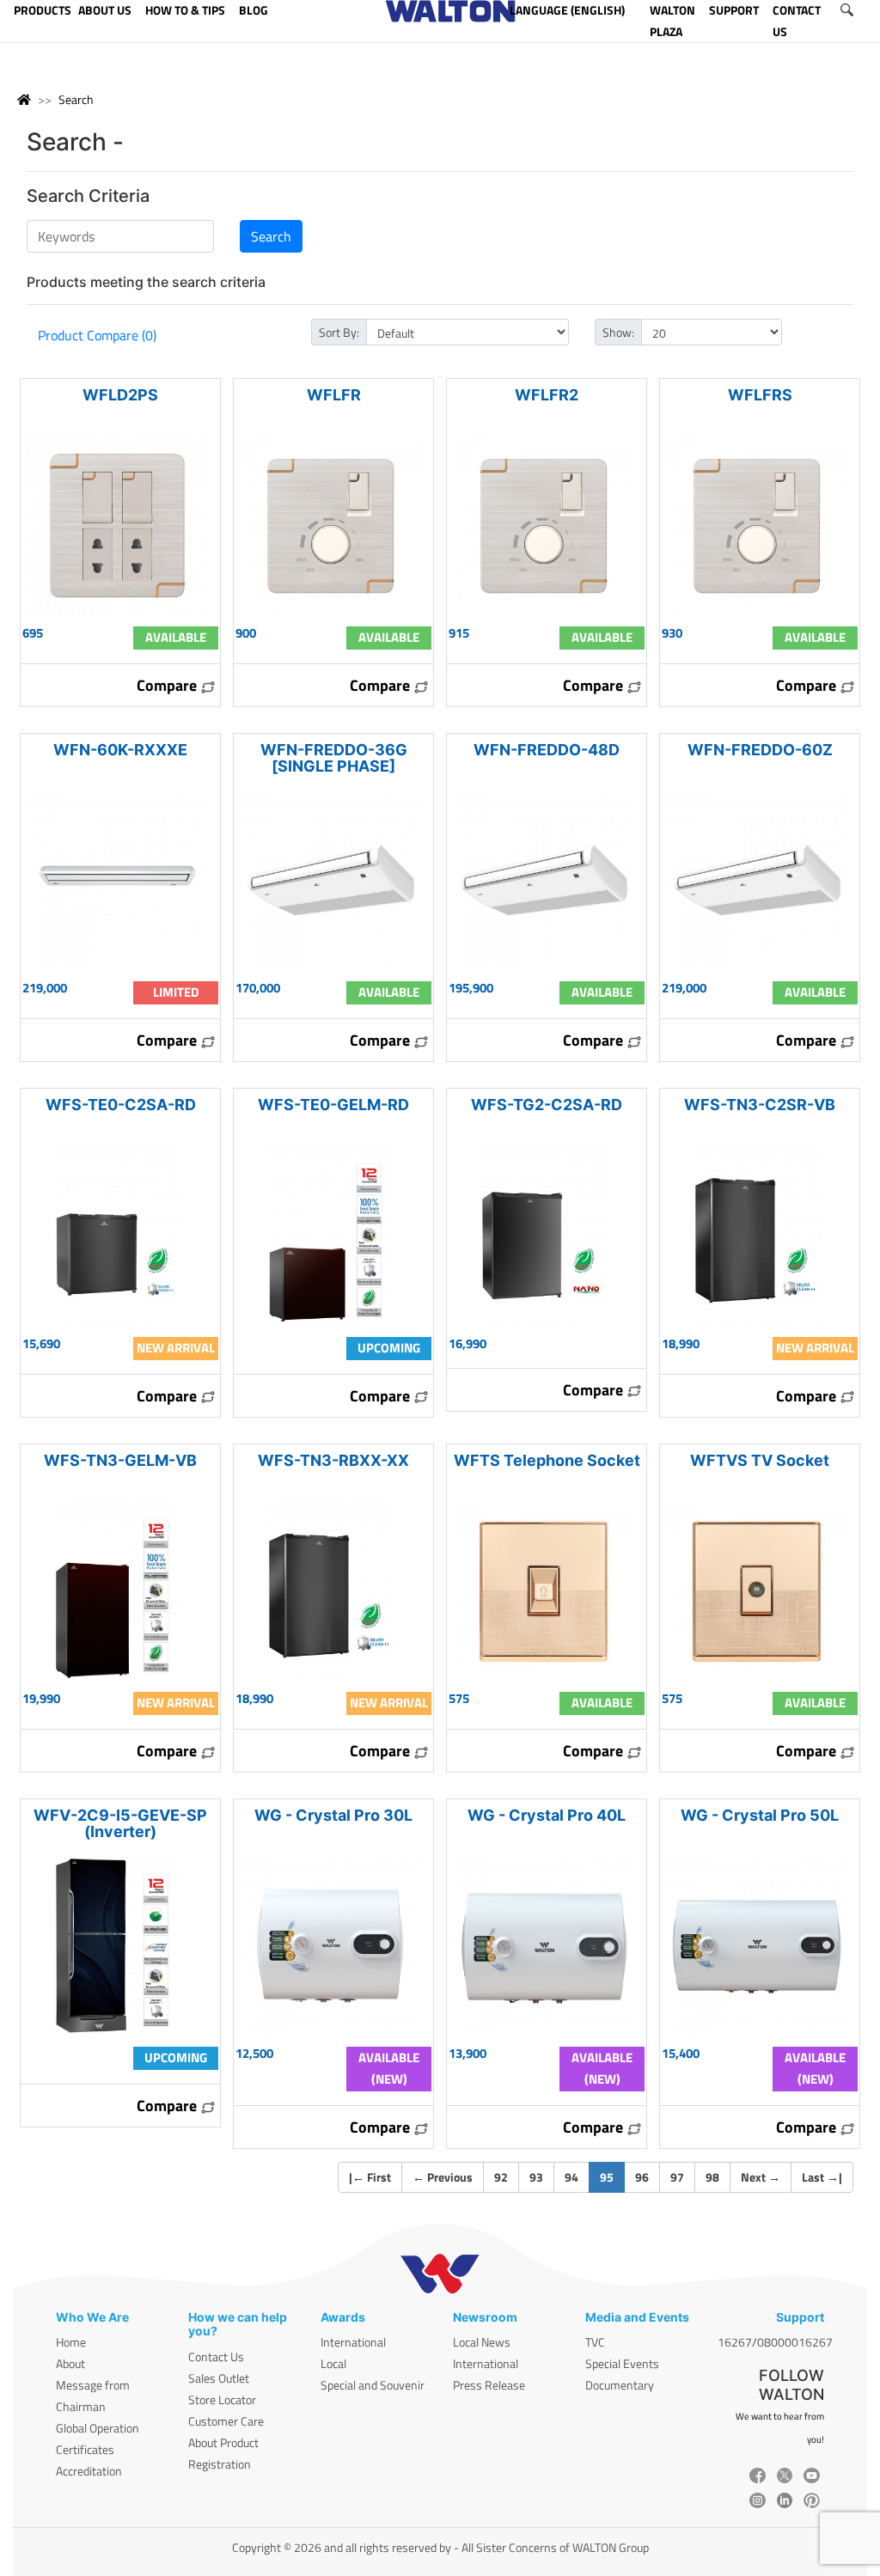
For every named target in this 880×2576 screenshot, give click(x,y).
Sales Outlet (219, 2378)
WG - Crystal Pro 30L (333, 1815)
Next (761, 2177)
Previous (443, 2177)
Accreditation (89, 2471)
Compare (168, 685)
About (70, 2363)
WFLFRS (760, 395)
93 (536, 2177)
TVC (595, 2342)
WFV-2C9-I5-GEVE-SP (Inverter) (120, 1823)
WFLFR (334, 395)
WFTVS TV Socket (760, 1460)
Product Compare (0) (97, 335)
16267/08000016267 (775, 2342)
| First (370, 2177)
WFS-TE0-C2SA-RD (121, 1105)
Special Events (622, 2363)
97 (677, 2177)
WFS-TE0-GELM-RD (333, 1105)
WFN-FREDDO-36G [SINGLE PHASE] (334, 758)
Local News (482, 2342)
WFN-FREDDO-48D (547, 750)
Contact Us (216, 2356)
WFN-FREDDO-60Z (760, 750)
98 (712, 2177)
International (353, 2342)
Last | (822, 2177)
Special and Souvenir (373, 2385)
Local (333, 2363)
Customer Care (226, 2421)
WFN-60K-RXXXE (120, 750)
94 (571, 2177)
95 (612, 2176)
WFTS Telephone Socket (547, 1460)
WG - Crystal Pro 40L (547, 1815)
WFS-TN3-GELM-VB (120, 1460)
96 (642, 2177)
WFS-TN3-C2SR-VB (760, 1105)
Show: (618, 332)
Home (71, 2342)
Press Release (489, 2385)
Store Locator (222, 2399)
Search (76, 99)
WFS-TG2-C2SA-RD (547, 1105)
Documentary (620, 2385)
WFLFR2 (547, 395)
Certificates (85, 2449)
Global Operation (98, 2428)
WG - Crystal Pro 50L (760, 1815)
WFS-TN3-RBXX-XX (333, 1460)
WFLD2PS (120, 395)
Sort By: (339, 332)
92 (501, 2177)
